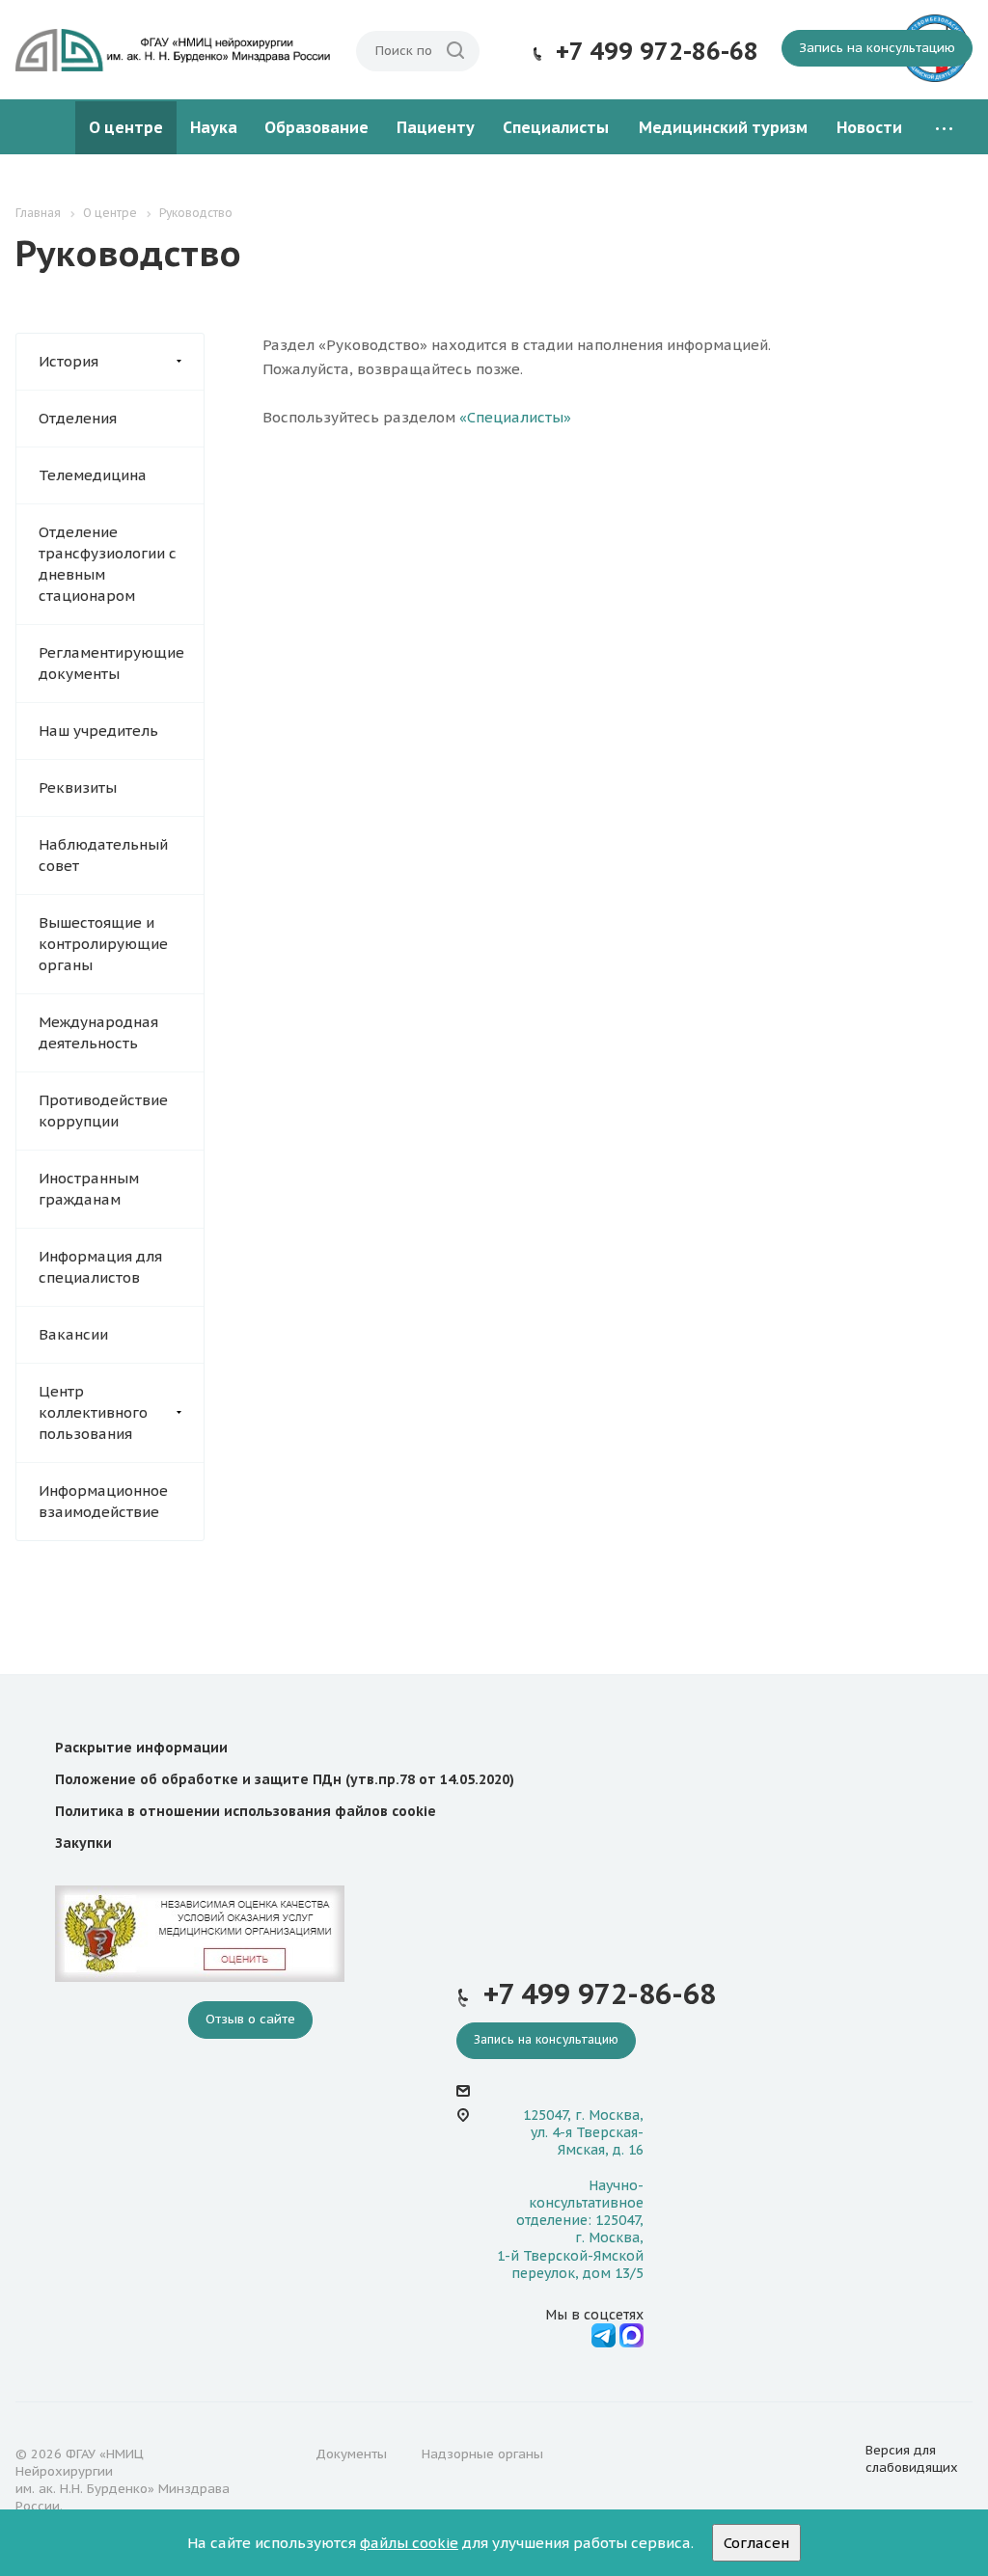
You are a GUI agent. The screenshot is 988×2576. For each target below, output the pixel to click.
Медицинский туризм (723, 127)
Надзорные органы (482, 2454)
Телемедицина (93, 475)
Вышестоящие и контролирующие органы (103, 944)
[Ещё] (944, 128)
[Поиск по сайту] (455, 51)
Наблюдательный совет (103, 855)
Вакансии (73, 1334)
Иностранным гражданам (89, 1189)
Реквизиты (78, 787)
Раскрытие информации (141, 1748)
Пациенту (436, 127)
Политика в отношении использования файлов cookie (246, 1811)
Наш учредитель (98, 731)
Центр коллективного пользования (93, 1412)
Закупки (83, 1843)
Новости (869, 127)
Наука (214, 127)
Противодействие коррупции (103, 1111)
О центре (126, 127)
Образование (316, 127)
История (69, 361)
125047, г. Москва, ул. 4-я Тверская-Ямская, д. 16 (583, 2132)
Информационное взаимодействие (103, 1501)
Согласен (756, 2543)
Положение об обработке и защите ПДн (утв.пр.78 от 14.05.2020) (285, 1779)
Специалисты (556, 127)
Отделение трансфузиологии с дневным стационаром (108, 564)
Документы (351, 2454)
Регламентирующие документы (111, 663)
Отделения (78, 418)
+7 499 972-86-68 (657, 51)
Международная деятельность (98, 1032)
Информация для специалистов (100, 1267)
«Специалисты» (515, 417)
